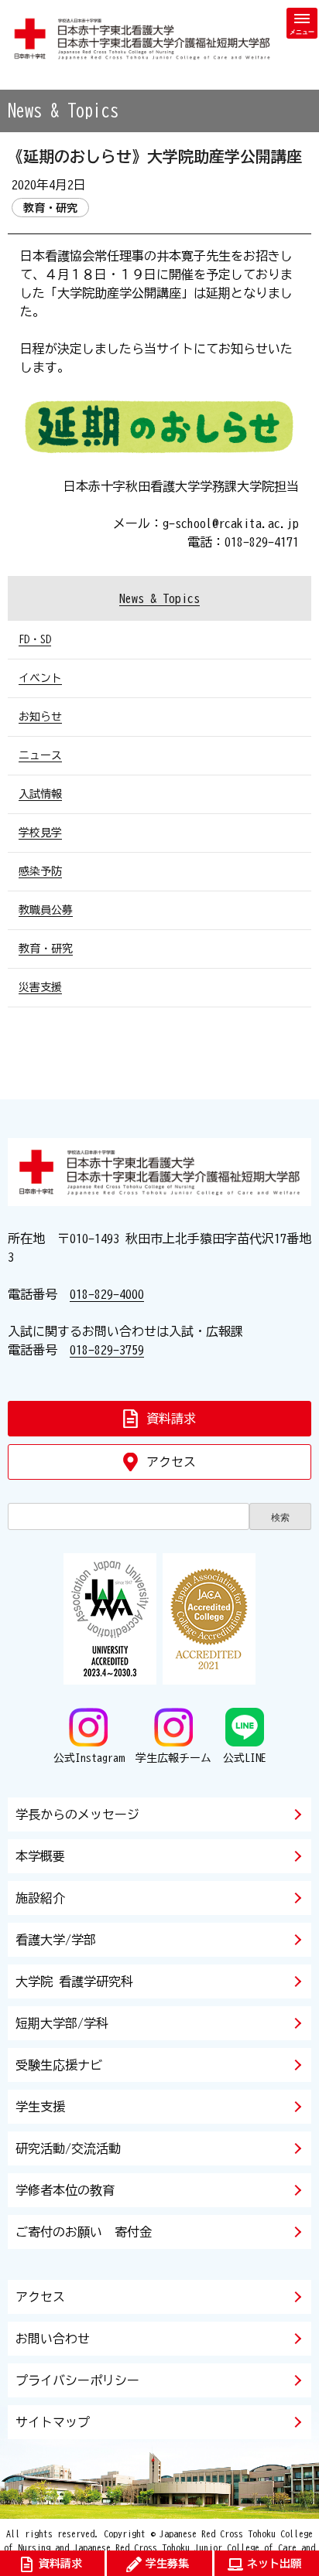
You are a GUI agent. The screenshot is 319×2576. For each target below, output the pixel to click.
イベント (40, 678)
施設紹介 (40, 1898)
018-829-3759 (107, 1350)
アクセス (40, 2297)
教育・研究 (46, 949)
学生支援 (40, 2107)
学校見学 (40, 833)
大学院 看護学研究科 (74, 1981)
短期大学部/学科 (62, 2023)
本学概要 (40, 1856)
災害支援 (40, 987)
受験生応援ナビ (59, 2065)
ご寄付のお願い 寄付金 (84, 2232)
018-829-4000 (107, 1294)
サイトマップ (53, 2422)
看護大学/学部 (56, 1940)
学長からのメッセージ (77, 1814)
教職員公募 (46, 910)
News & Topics (159, 598)
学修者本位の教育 (65, 2190)
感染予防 (40, 871)
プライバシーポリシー (77, 2380)
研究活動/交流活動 (68, 2148)
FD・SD (35, 639)
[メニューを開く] (302, 23)
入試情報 (40, 794)
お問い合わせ (53, 2339)
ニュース (40, 755)
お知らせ (40, 717)
